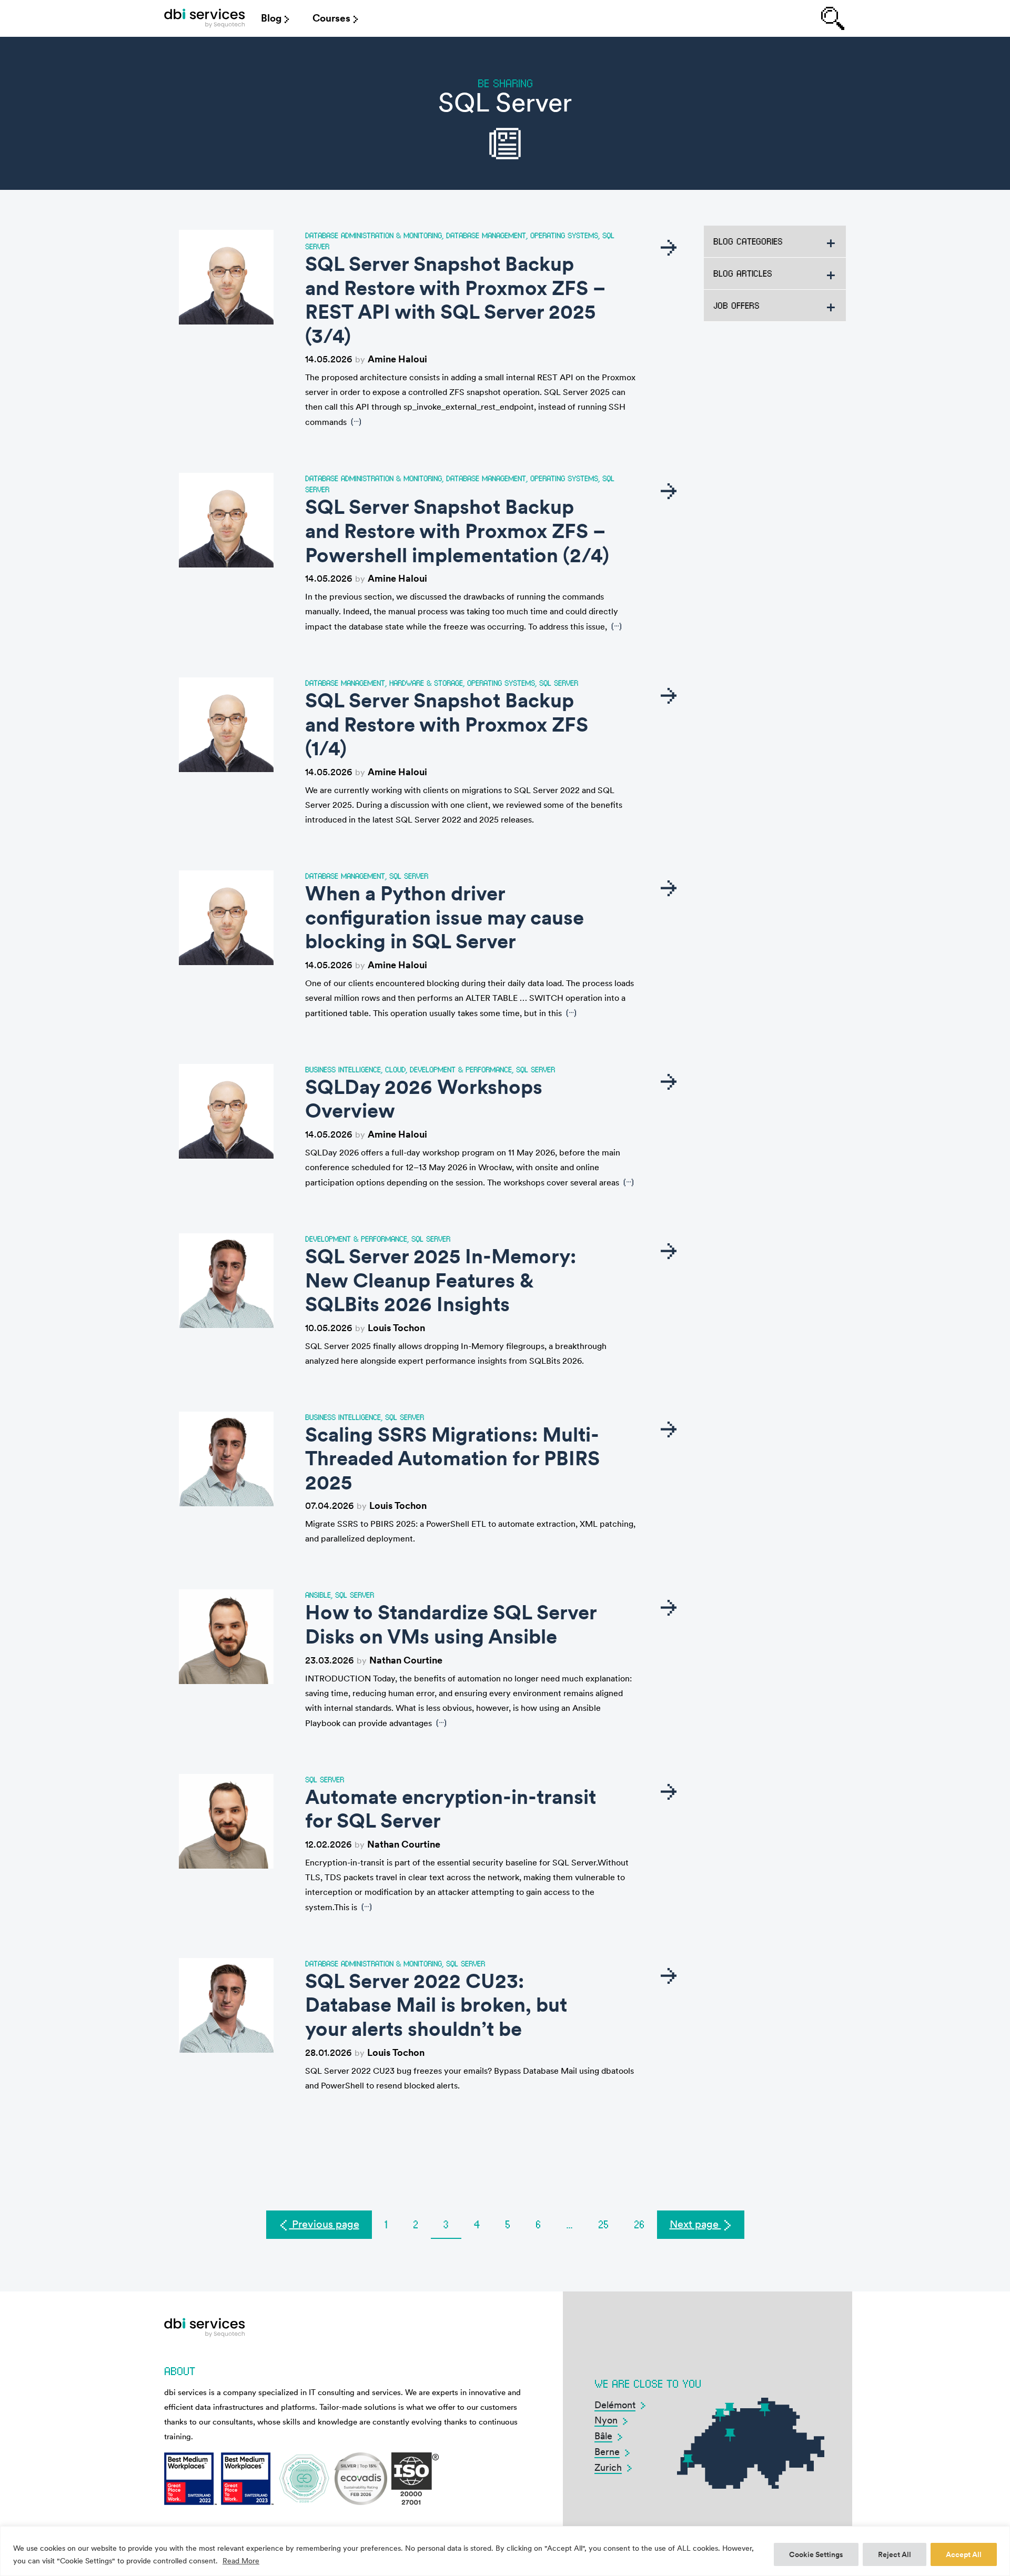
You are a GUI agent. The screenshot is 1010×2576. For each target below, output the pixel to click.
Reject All (895, 2554)
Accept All (964, 2554)
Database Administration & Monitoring (373, 235)
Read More (241, 2561)
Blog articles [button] (743, 273)
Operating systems (564, 235)
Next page (695, 2224)
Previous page (324, 2224)
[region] (505, 2551)
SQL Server (559, 683)
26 (639, 2224)
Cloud (395, 1069)
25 (603, 2224)
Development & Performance (461, 1069)
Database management (486, 235)
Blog (271, 18)
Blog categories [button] (748, 241)
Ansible (318, 1595)
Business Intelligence (343, 1069)
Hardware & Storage (426, 683)
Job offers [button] (736, 305)
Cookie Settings (816, 2554)
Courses (331, 18)
